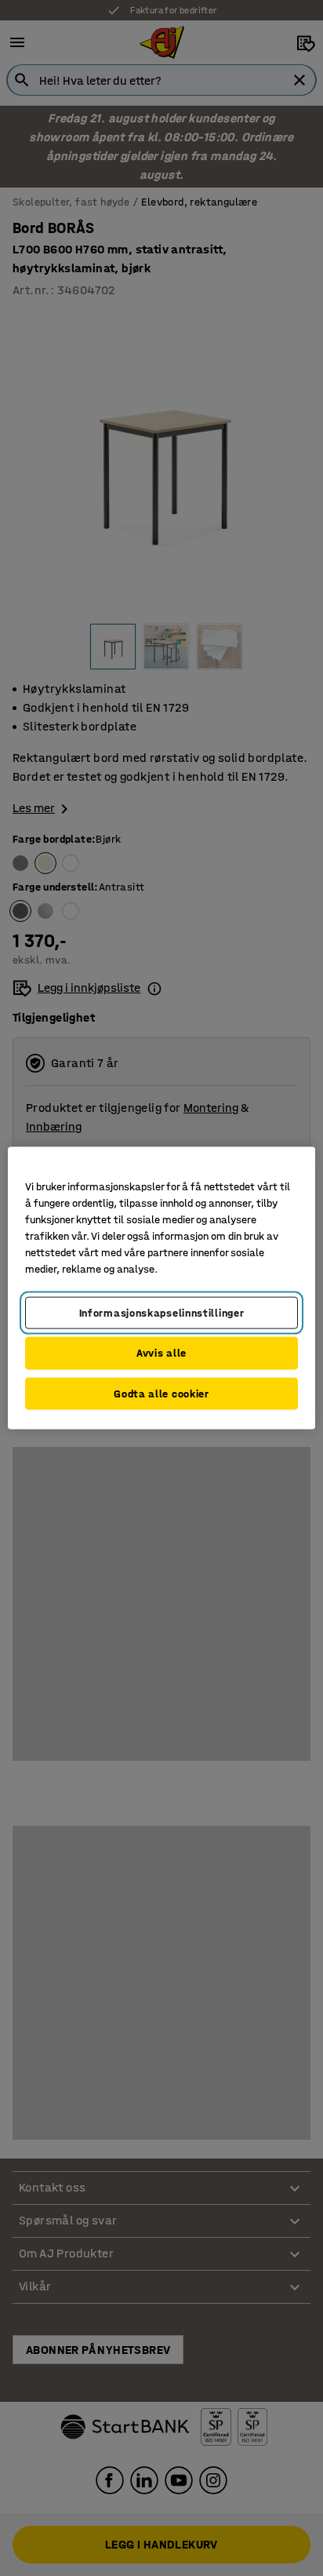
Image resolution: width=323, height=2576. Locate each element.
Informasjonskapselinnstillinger (162, 1312)
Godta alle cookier (161, 1393)
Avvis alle (161, 1353)
